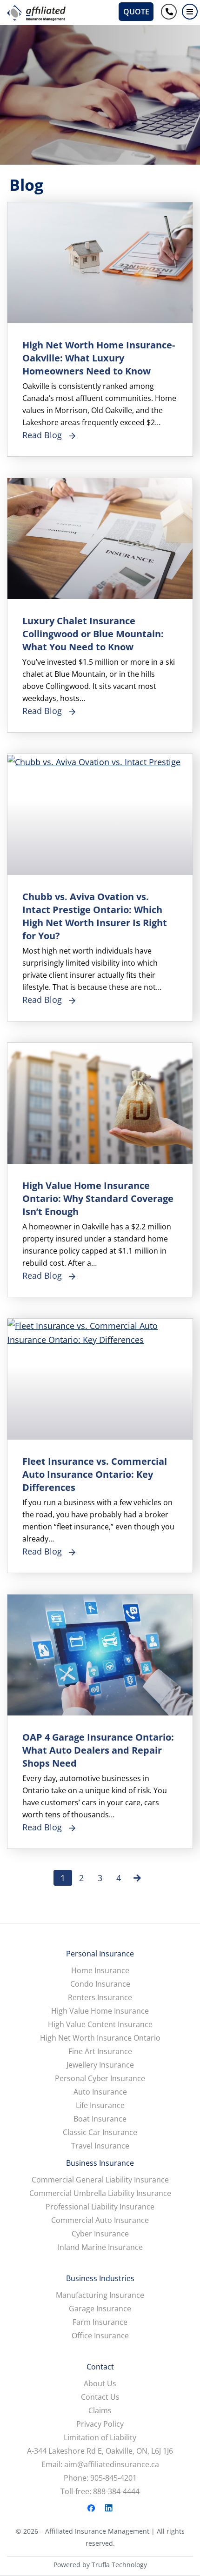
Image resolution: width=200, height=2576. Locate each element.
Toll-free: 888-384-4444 (100, 2492)
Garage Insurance (100, 2309)
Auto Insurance (100, 2092)
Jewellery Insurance (100, 2065)
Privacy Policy (100, 2424)
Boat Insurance (100, 2119)
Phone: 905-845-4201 (100, 2478)
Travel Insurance (100, 2146)
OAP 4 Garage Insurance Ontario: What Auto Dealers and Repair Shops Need (98, 1750)
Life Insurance (100, 2106)
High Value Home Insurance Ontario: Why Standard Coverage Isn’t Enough (98, 1198)
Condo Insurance (100, 1984)
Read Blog (42, 435)
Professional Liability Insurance (100, 2207)
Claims (100, 2411)
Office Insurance (100, 2336)
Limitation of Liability (100, 2438)
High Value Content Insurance (100, 2025)
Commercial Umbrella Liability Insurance (100, 2193)
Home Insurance (100, 1971)
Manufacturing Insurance (100, 2295)
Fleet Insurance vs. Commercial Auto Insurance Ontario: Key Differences (95, 1474)
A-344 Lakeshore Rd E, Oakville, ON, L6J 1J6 (100, 2451)
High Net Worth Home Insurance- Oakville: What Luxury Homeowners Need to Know (99, 358)
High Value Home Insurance (100, 2011)
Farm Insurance (100, 2322)
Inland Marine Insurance (100, 2247)
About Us (100, 2384)
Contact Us (100, 2397)
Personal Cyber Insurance (100, 2079)
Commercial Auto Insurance (100, 2220)
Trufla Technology (119, 2565)
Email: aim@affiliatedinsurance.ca (100, 2465)
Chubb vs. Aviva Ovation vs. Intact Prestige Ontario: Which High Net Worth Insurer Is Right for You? (95, 916)
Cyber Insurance (100, 2234)
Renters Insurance (100, 1998)
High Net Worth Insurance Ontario (100, 2038)
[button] (190, 12)
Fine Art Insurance (100, 2052)
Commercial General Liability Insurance (100, 2180)
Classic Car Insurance (100, 2132)
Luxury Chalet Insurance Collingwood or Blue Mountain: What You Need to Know (93, 634)
